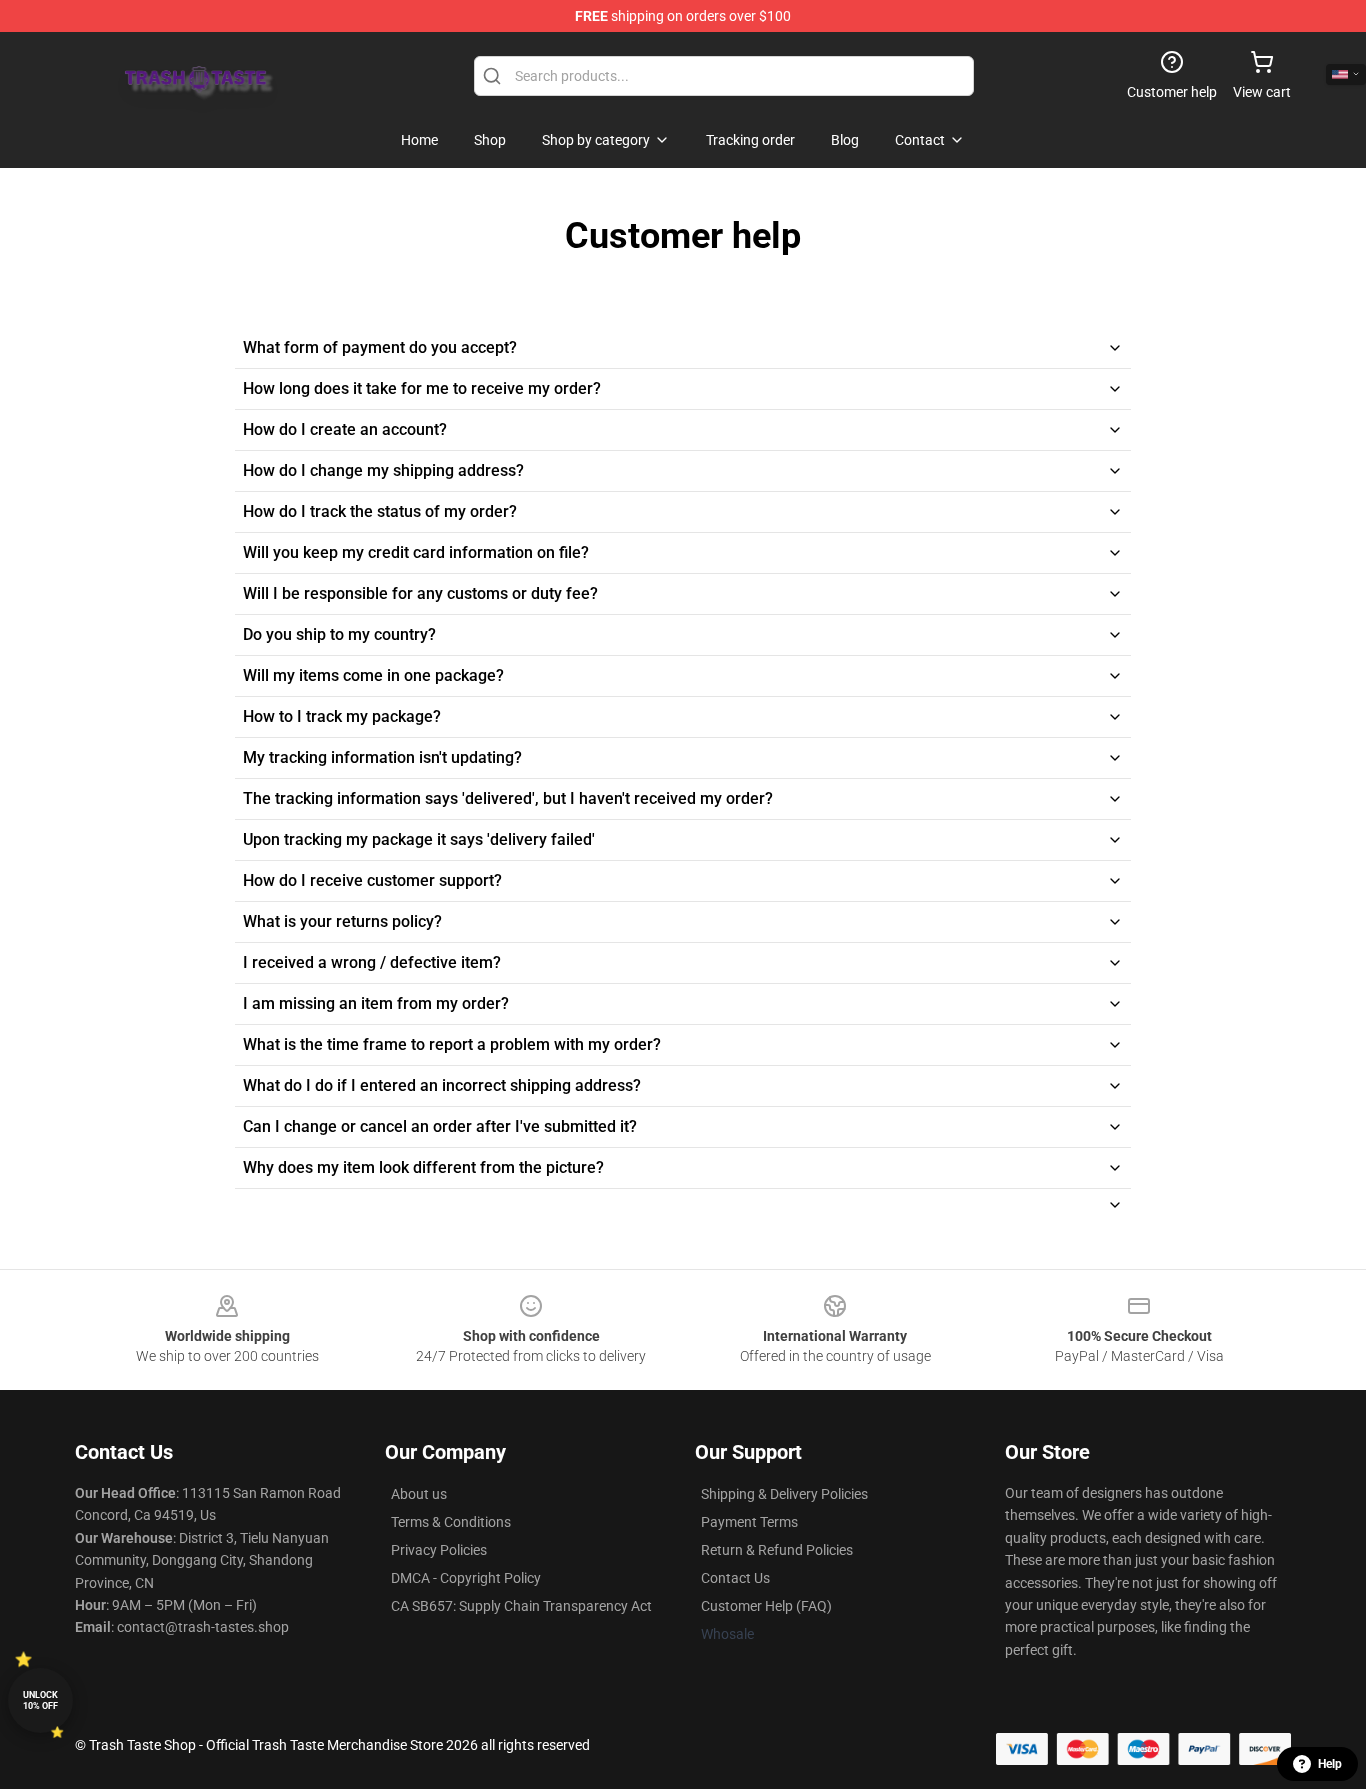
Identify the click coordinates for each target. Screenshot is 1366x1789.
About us (419, 1494)
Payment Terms (749, 1522)
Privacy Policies (439, 1550)
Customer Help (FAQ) (766, 1606)
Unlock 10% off (40, 1700)
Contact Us (735, 1578)
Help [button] (1330, 1764)
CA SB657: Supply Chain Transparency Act (521, 1606)
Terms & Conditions (451, 1522)
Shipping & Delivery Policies (784, 1494)
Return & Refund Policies (777, 1550)
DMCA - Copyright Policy (466, 1578)
